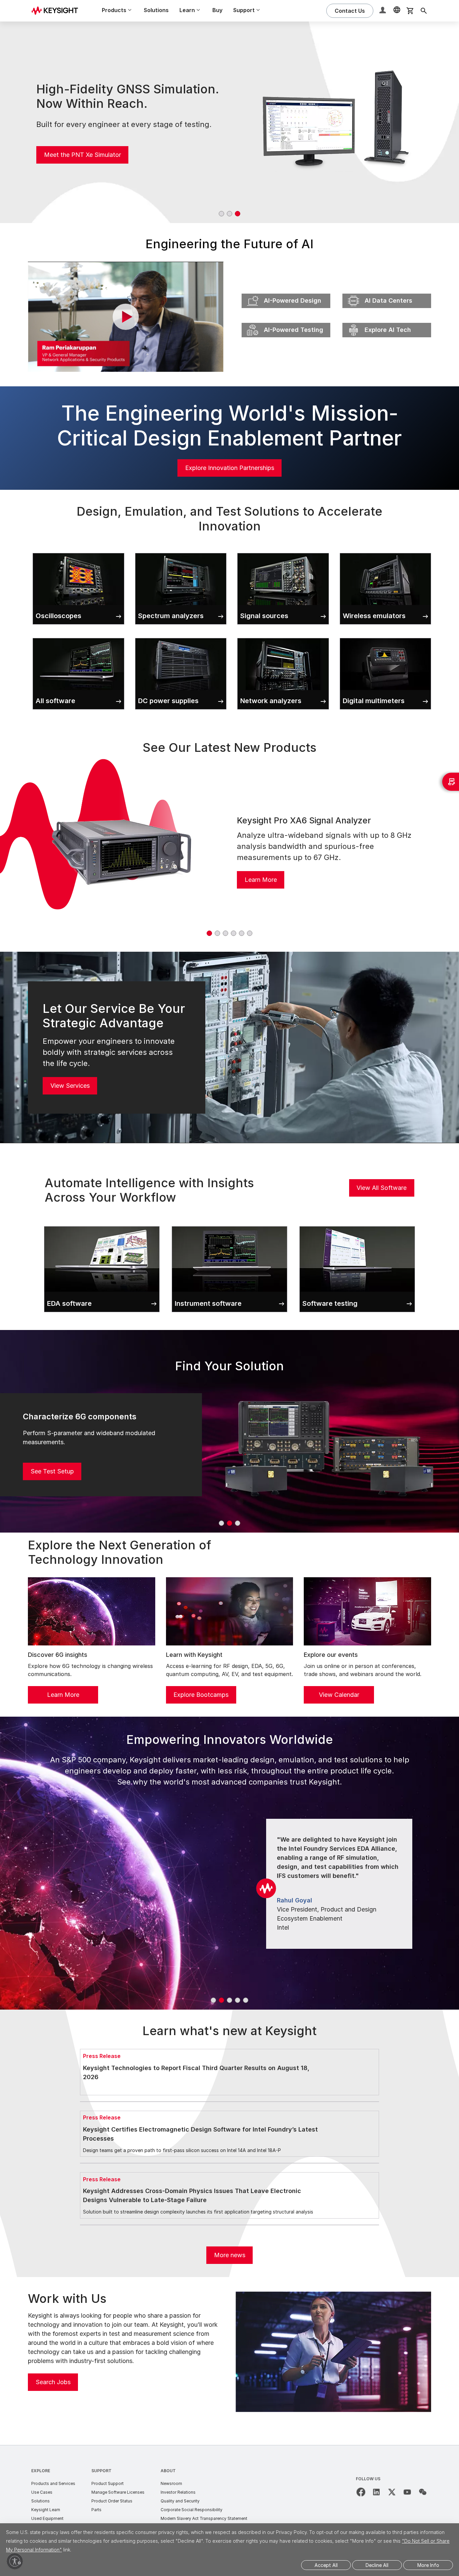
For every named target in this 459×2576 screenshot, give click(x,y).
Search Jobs (53, 2382)
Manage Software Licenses (118, 2492)
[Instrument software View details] (229, 1225)
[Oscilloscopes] (78, 552)
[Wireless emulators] (386, 552)
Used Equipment (47, 2518)
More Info (428, 2565)
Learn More (261, 880)
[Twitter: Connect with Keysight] (392, 2492)
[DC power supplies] (181, 637)
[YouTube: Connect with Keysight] (407, 2492)
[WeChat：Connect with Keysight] (423, 2492)
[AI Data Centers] (387, 292)
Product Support (108, 2483)
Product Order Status (112, 2501)
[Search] (424, 11)
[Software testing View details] (357, 1225)
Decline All (377, 2565)
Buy (217, 10)
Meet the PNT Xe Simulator (82, 155)
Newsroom (171, 2483)
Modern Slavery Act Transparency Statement (204, 2518)
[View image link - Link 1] (122, 851)
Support (101, 2471)
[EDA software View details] (102, 1225)
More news (230, 2255)
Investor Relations (178, 2492)
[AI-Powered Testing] (286, 321)
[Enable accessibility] (15, 2561)
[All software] (78, 637)
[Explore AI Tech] (387, 321)
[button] (383, 11)
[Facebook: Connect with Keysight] (361, 2492)
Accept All (326, 2565)
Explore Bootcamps (201, 1695)
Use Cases (42, 2492)
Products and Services (53, 2483)
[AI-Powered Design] (286, 292)
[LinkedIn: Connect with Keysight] (376, 2492)
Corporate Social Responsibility (192, 2510)
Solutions (156, 10)
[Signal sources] (283, 552)
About (168, 2471)
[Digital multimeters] (386, 637)
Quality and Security (180, 2501)
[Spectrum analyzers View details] (181, 552)
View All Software (382, 1188)
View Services (70, 1086)
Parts (96, 2510)
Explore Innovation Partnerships (230, 468)
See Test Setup (52, 1471)
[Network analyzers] (283, 637)
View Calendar (339, 1695)
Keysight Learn (46, 2510)
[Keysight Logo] (57, 11)
